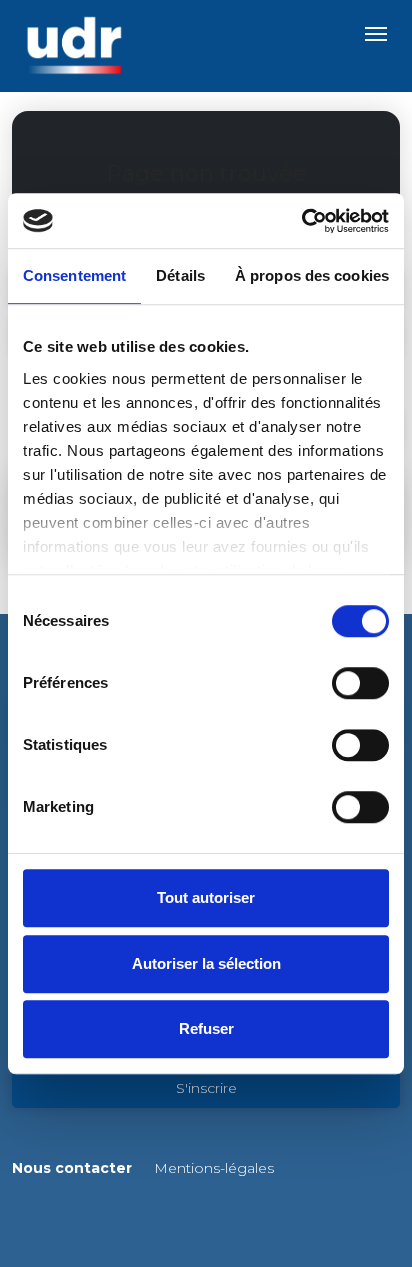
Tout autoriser (206, 897)
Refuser (206, 1028)
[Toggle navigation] (376, 34)
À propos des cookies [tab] (312, 275)
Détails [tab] (180, 275)
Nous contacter (72, 1168)
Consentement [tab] (74, 275)
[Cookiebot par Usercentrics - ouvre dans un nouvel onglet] (301, 221)
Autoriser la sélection (206, 963)
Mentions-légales (214, 1168)
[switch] (360, 683)
